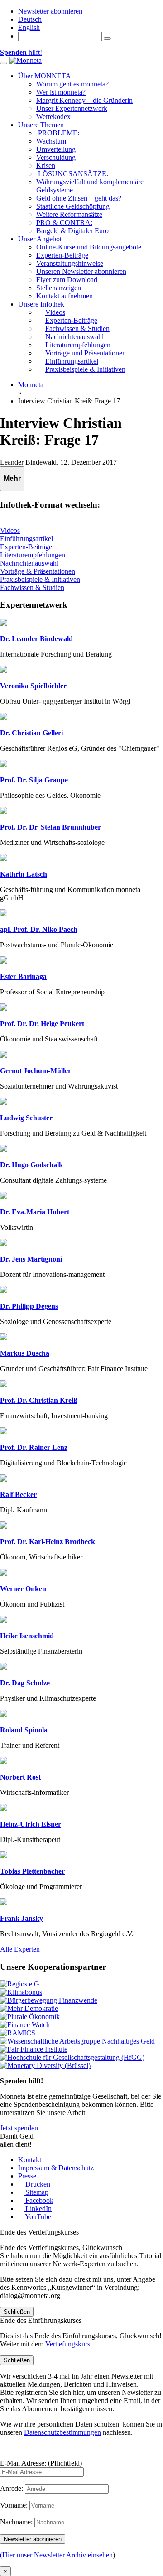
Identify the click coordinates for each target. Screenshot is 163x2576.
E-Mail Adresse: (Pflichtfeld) (41, 2463)
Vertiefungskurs (68, 2344)
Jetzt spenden (19, 2128)
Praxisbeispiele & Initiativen (40, 579)
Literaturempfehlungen (33, 555)
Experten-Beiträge (62, 255)
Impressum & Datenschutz (56, 2168)
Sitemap (36, 2192)
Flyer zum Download (67, 280)
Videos (10, 530)
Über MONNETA (45, 76)
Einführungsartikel (26, 539)
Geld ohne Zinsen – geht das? (79, 198)
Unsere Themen (41, 125)
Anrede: (12, 2488)
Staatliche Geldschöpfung (73, 206)
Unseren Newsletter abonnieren (81, 271)
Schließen (17, 2312)
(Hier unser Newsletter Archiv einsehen (56, 2555)
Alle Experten (20, 1949)
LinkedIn (38, 2209)
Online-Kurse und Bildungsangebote (89, 247)
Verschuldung (56, 157)
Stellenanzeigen (59, 288)
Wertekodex (53, 117)
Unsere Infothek (41, 304)
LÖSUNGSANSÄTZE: (72, 174)
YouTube (37, 2217)
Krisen (46, 165)
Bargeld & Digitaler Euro (72, 231)
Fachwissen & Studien (32, 588)
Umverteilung (56, 149)
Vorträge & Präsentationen (38, 571)
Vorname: (14, 2505)
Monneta (31, 385)
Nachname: (16, 2522)
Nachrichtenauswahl (29, 563)
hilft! (21, 52)
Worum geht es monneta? (72, 84)
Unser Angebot (40, 239)
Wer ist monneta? (61, 92)
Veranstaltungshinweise (70, 263)
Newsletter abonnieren (50, 11)
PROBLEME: (58, 133)
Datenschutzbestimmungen (62, 2432)
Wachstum (51, 141)
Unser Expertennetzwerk (72, 108)
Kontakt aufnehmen (65, 296)
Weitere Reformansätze (69, 214)
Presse (27, 2176)
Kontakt (30, 2160)
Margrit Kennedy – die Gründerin (84, 100)
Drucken (37, 2184)
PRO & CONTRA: (64, 223)
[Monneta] (25, 60)
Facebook (38, 2200)
